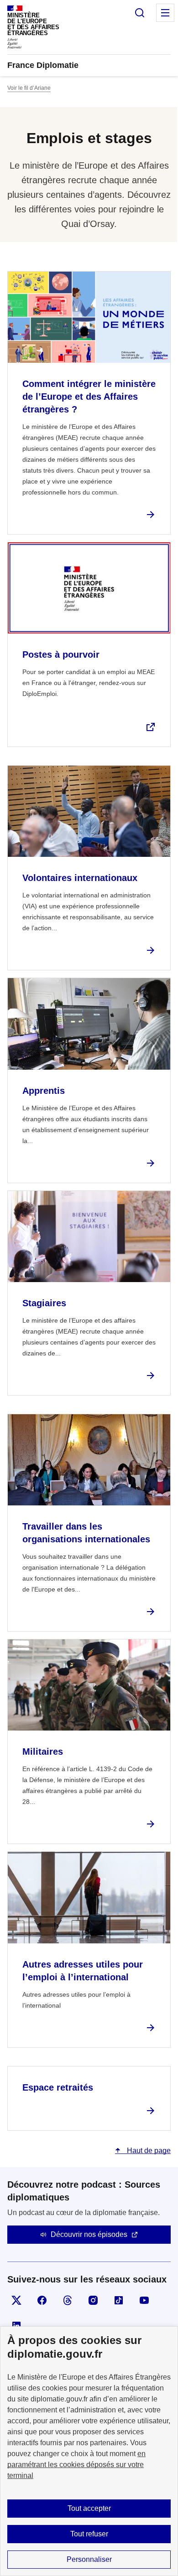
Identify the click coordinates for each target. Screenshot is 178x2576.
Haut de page (148, 2151)
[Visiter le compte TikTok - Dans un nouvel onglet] (119, 2300)
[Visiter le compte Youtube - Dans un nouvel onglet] (144, 2300)
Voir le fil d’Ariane (29, 88)
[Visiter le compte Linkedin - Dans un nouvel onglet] (16, 2326)
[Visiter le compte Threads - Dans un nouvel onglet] (68, 2300)
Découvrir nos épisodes (89, 2234)
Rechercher (140, 13)
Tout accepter (89, 2508)
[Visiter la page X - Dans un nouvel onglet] (16, 2300)
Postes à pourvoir (61, 654)
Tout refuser (89, 2534)
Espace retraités (58, 2087)
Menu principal (165, 13)
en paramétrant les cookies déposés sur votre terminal (76, 2465)
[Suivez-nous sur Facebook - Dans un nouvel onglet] (42, 2300)
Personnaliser (89, 2559)
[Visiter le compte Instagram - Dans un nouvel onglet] (93, 2300)
